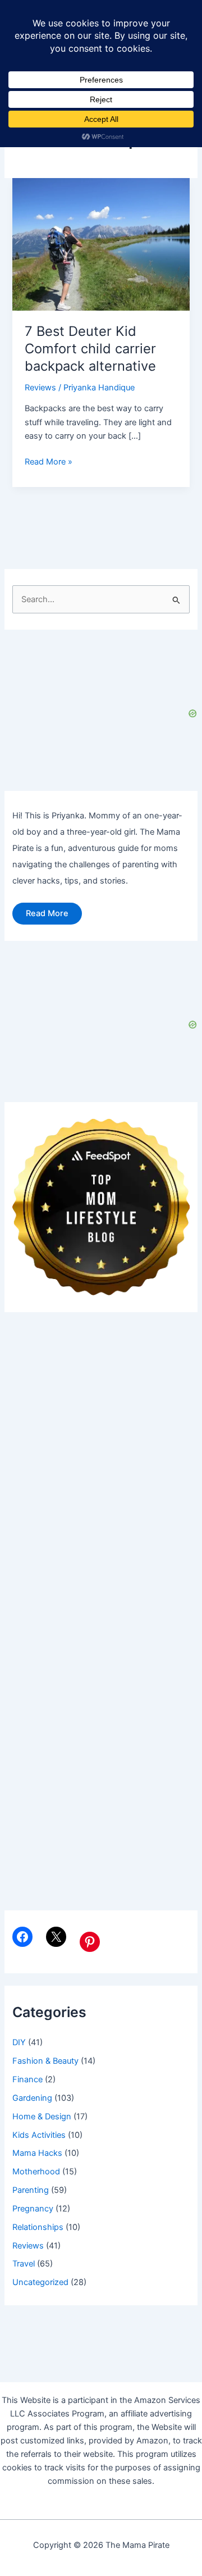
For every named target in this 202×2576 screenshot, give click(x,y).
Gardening (32, 2098)
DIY (19, 2042)
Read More (47, 913)
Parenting (31, 2190)
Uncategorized (40, 2282)
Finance (27, 2079)
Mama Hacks (37, 2153)
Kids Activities (39, 2135)
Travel (24, 2264)
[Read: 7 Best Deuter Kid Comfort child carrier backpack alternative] (101, 244)
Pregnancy (33, 2209)
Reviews (40, 388)
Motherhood (36, 2172)
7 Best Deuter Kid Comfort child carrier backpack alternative (90, 349)
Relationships (38, 2227)
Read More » (49, 462)
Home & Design (42, 2117)
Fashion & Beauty (45, 2061)
